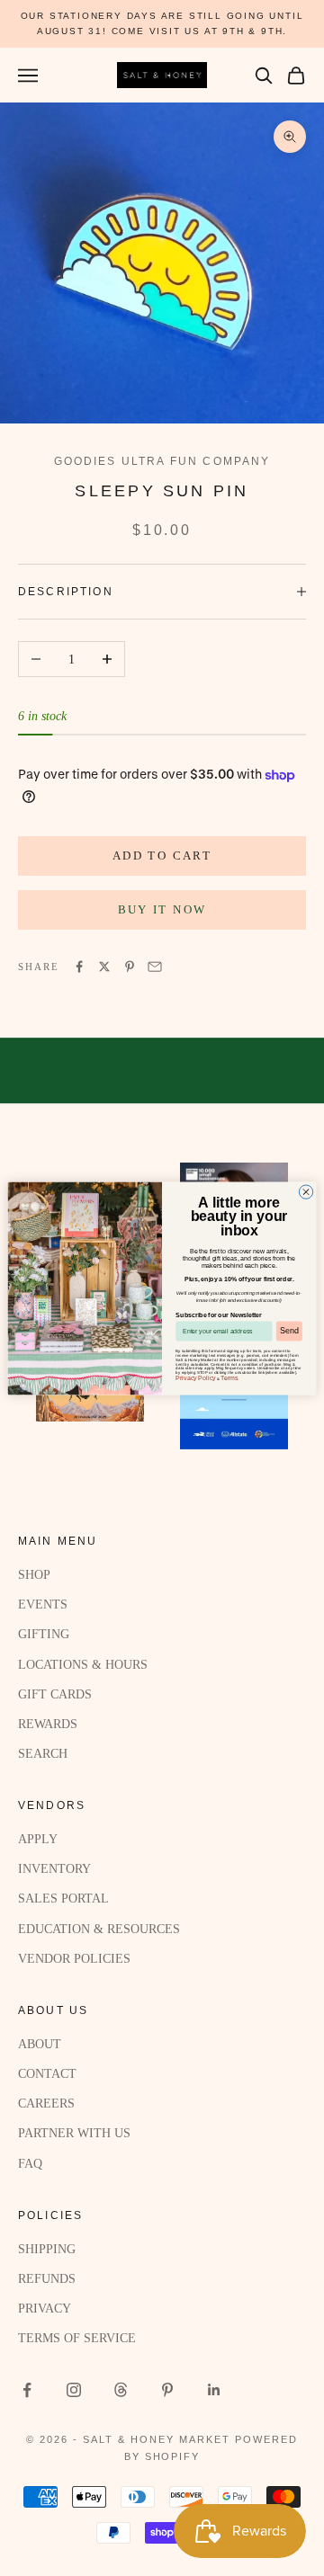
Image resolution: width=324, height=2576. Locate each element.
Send (289, 1331)
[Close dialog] (306, 1191)
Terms (229, 1377)
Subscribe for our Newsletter (218, 1314)
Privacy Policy (195, 1377)
